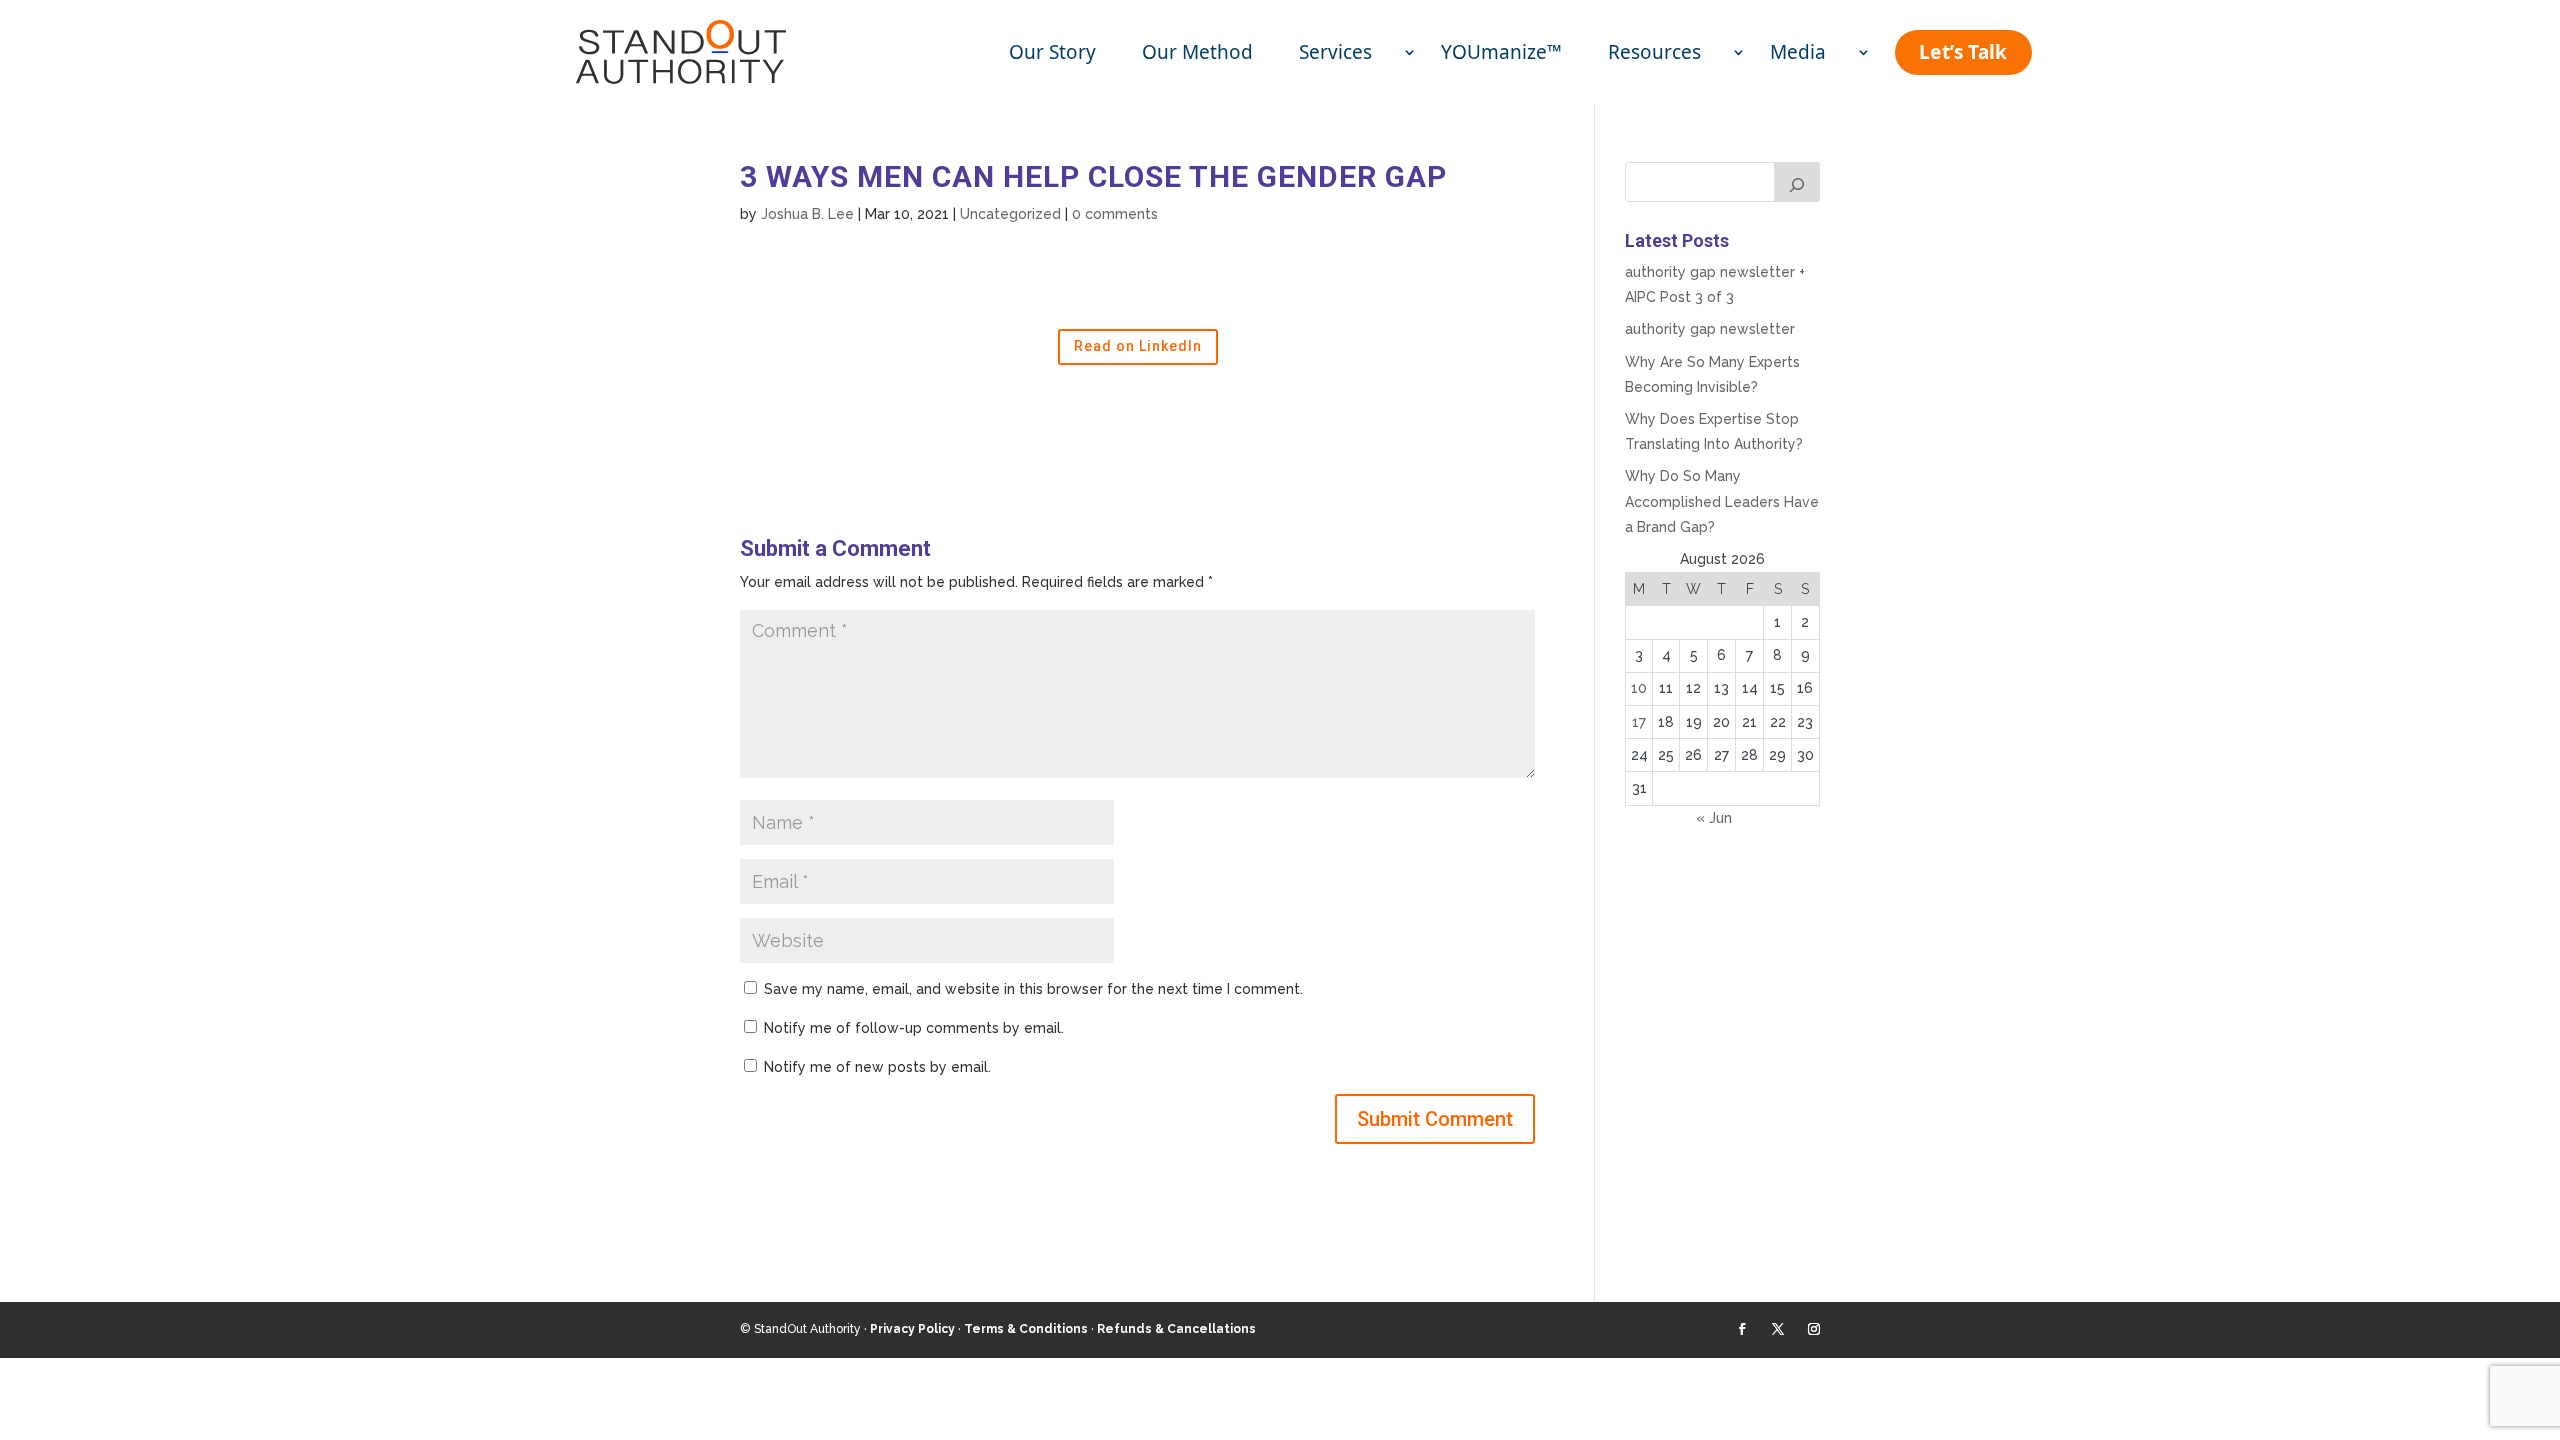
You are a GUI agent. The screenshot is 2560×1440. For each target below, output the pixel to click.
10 (1639, 688)
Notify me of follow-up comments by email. (914, 1028)
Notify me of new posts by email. (877, 1067)
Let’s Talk (1963, 52)
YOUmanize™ (1501, 52)
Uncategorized (1010, 214)
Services (1338, 52)
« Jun (1714, 818)
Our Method (1197, 52)
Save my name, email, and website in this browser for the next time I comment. (1033, 989)
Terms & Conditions (1026, 1329)
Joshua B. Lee (807, 214)
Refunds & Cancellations (1176, 1329)
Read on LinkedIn (1138, 346)
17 (1639, 722)
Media (1800, 52)
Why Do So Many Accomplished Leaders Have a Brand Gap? (1722, 501)
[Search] (1797, 182)
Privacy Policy (912, 1329)
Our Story (1052, 52)
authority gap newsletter (1710, 329)
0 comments (1115, 214)
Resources (1657, 52)
